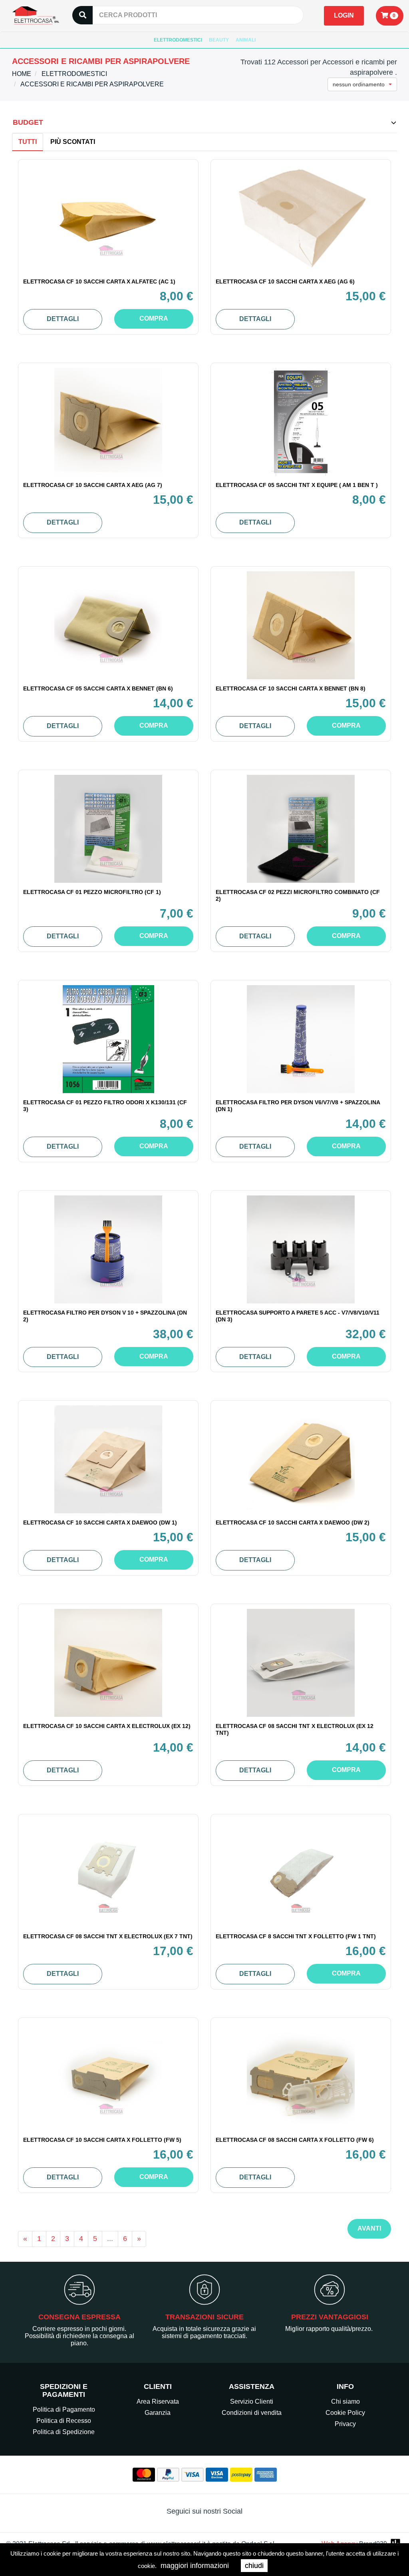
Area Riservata (158, 2401)
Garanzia (158, 2413)
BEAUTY (219, 40)
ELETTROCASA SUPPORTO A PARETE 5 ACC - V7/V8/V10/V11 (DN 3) (298, 1316)
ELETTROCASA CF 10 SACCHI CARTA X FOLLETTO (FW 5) (102, 2140)
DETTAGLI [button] (63, 319)
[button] (390, 16)
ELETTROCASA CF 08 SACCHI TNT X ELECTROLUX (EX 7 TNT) (108, 1936)
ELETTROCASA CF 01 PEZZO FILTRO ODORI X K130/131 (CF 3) (105, 1106)
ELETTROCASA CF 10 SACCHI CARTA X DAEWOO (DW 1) (100, 1522)
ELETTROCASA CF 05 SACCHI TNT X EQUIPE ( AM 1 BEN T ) (297, 485)
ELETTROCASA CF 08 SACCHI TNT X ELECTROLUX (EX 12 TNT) (295, 1729)
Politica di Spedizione (64, 2432)
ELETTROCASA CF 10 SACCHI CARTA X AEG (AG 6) (285, 281)
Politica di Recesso (64, 2421)
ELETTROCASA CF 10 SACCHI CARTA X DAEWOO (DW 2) (293, 1522)
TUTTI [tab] (28, 142)
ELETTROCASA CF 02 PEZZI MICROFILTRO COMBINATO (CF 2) (298, 895)
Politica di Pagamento (64, 2409)
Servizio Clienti (252, 2401)
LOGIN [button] (344, 15)
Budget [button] (28, 122)
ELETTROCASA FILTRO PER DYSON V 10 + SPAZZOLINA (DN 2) (105, 1316)
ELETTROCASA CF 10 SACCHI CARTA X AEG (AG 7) (93, 485)
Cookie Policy (345, 2413)
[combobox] (362, 84)
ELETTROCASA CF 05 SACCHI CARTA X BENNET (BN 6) (98, 688)
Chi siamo (345, 2401)
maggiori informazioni (195, 2566)
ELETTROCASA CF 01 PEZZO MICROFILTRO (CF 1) (92, 892)
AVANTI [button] (369, 2228)
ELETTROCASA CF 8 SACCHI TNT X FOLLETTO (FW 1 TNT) (296, 1936)
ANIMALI (246, 40)
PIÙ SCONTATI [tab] (73, 142)
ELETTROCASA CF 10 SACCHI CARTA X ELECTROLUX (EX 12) (107, 1726)
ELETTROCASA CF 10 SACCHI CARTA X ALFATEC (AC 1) (99, 281)
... (110, 2239)
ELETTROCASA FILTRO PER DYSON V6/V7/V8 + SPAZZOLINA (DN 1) (298, 1106)
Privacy (345, 2424)
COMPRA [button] (154, 318)
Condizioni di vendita (252, 2413)
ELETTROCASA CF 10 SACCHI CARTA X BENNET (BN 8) (291, 688)
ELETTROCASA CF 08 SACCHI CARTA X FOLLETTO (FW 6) (295, 2140)
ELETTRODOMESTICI (178, 40)
